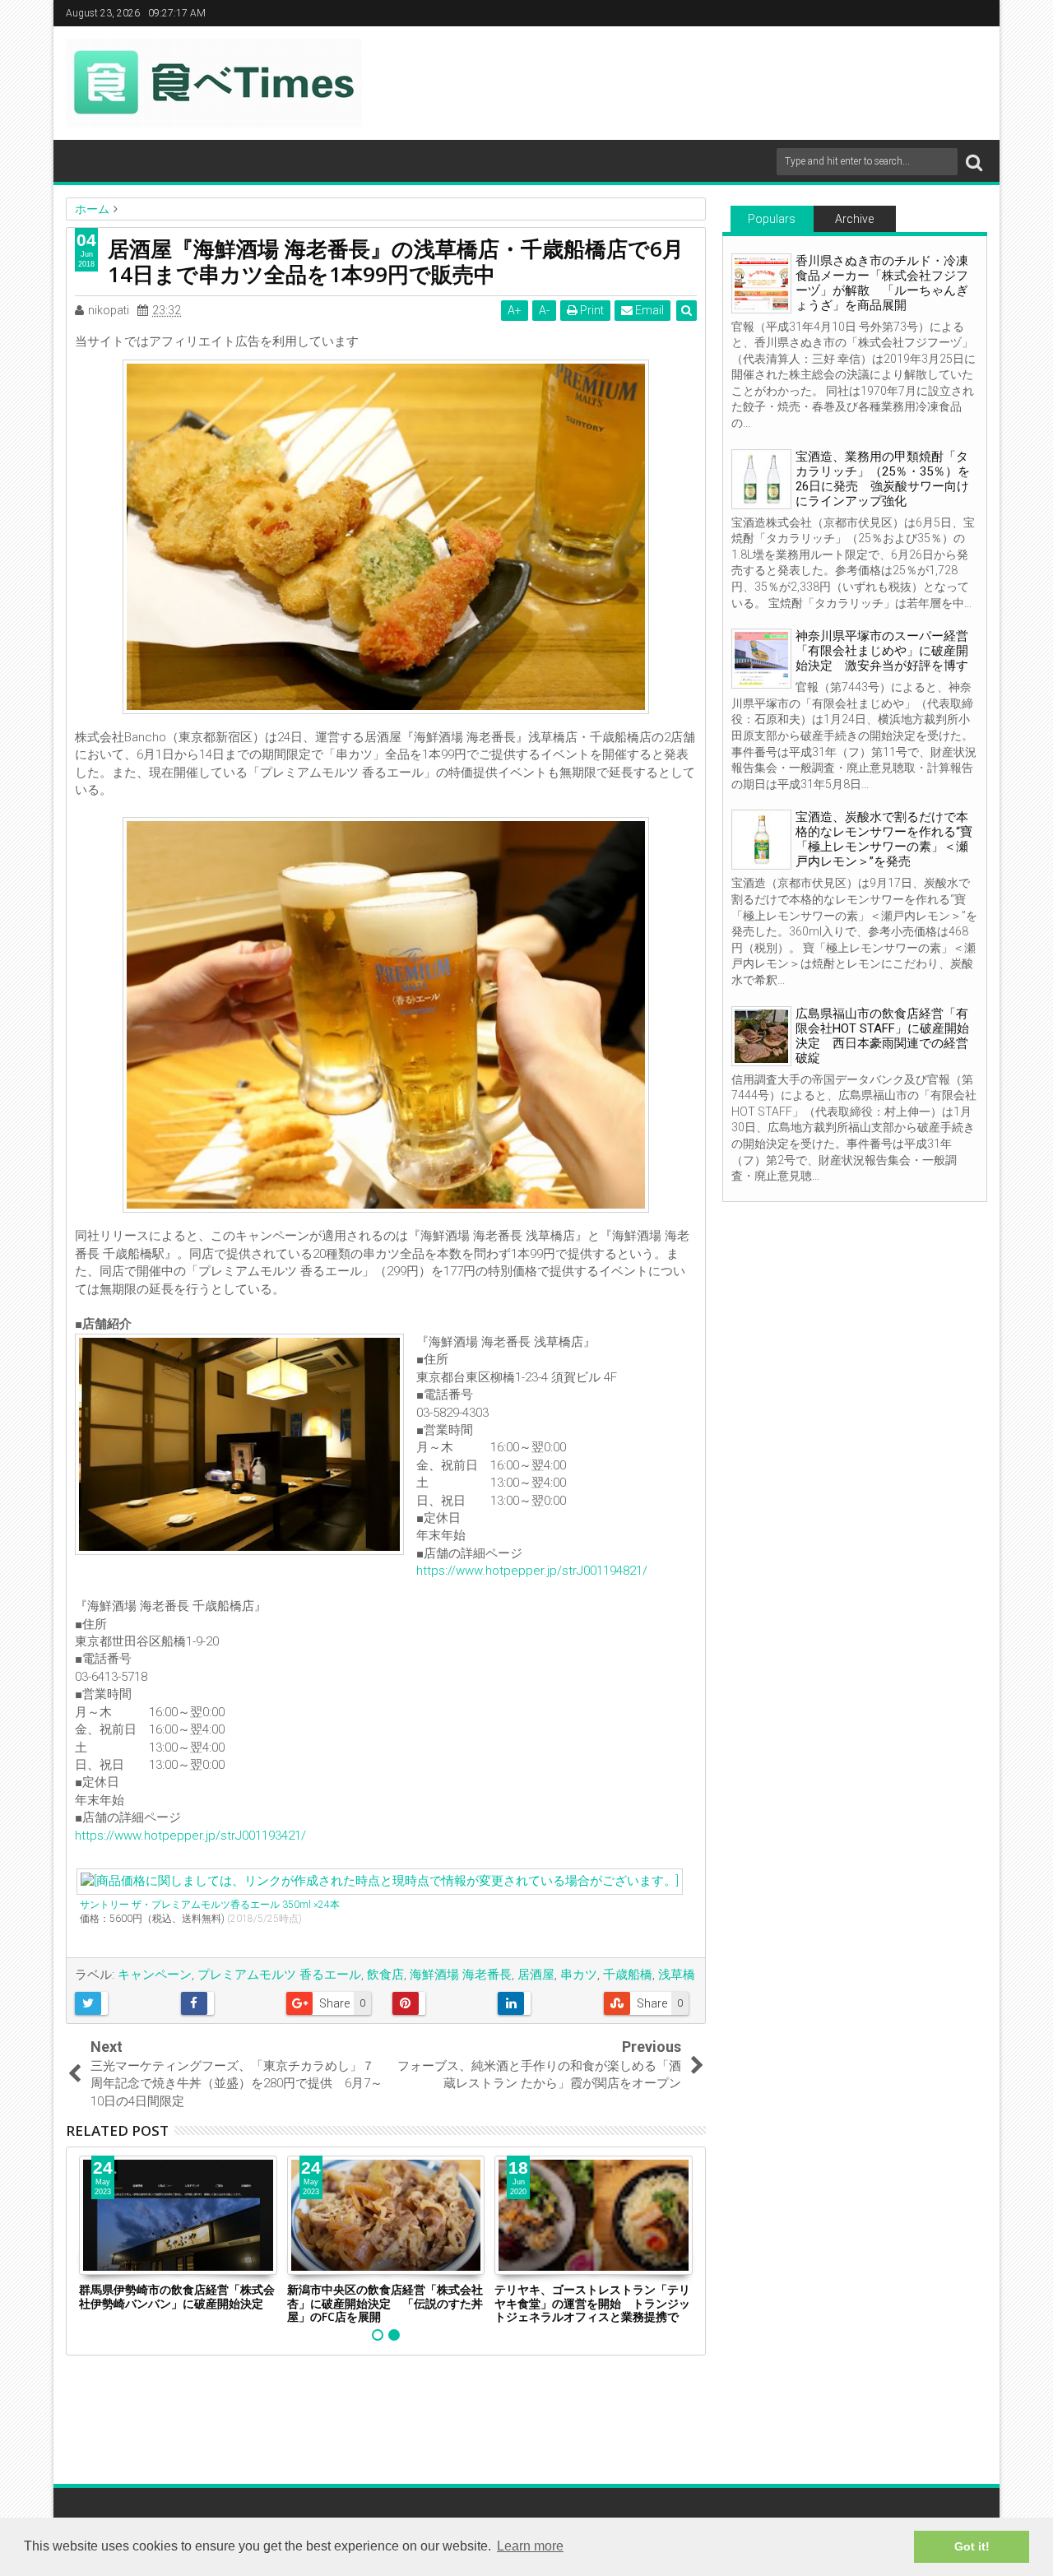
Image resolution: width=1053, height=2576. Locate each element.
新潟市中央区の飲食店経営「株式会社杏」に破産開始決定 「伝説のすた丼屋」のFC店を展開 (385, 2303)
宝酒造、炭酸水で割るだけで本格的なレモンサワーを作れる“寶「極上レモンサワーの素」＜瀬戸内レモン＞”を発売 (884, 839)
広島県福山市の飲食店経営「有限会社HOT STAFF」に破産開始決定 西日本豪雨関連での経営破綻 (882, 1036)
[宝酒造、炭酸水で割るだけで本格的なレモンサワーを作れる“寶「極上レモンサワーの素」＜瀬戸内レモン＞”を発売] (761, 840)
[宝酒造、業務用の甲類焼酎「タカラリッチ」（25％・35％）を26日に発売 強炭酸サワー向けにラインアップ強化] (761, 479)
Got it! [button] (972, 2546)
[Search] (974, 162)
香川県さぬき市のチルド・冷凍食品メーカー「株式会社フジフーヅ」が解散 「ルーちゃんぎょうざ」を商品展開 (882, 283)
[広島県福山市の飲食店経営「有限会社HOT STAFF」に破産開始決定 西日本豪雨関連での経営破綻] (761, 1036)
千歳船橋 (628, 1975)
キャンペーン (155, 1975)
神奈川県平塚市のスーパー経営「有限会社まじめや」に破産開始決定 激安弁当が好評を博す (882, 651)
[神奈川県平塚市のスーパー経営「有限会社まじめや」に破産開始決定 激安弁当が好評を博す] (761, 659)
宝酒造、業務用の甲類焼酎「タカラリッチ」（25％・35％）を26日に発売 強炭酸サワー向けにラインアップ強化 (883, 479)
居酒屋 (536, 1975)
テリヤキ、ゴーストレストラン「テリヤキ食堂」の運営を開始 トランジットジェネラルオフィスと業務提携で (592, 2303)
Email (648, 310)
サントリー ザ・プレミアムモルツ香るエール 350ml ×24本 (210, 1905)
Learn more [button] (530, 2546)
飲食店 (385, 1975)
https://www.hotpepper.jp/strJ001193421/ (190, 1836)
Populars (772, 219)
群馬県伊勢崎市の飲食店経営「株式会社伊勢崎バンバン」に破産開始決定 (177, 2296)
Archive (854, 219)
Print (591, 310)
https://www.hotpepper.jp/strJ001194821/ (532, 1571)
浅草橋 (677, 1975)
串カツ (579, 1975)
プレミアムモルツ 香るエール (279, 1975)
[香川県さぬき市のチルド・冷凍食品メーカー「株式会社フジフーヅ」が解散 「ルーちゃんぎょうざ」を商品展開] (761, 283)
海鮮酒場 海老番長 (461, 1975)
